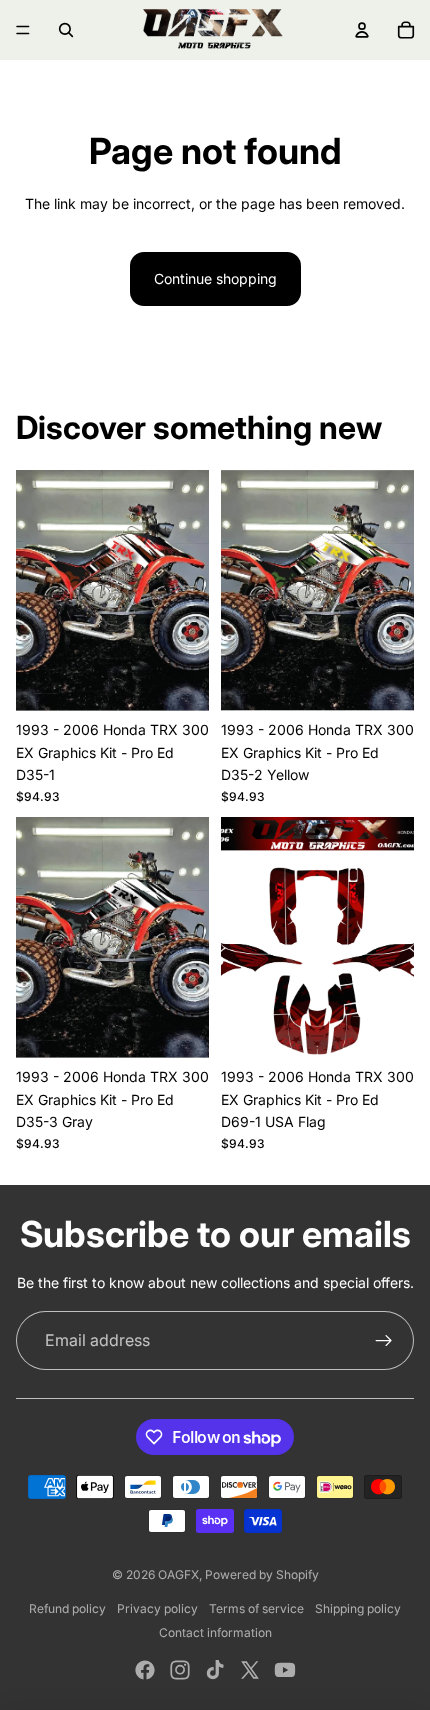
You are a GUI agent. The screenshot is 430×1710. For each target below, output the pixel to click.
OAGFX (178, 1574)
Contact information (215, 1632)
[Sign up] (384, 1341)
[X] (250, 1670)
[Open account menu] (362, 30)
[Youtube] (285, 1670)
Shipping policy (358, 1608)
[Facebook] (145, 1670)
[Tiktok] (215, 1670)
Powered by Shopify (262, 1574)
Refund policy (67, 1608)
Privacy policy (157, 1608)
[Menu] (23, 30)
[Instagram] (180, 1670)
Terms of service (256, 1608)
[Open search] (66, 30)
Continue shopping (215, 278)
